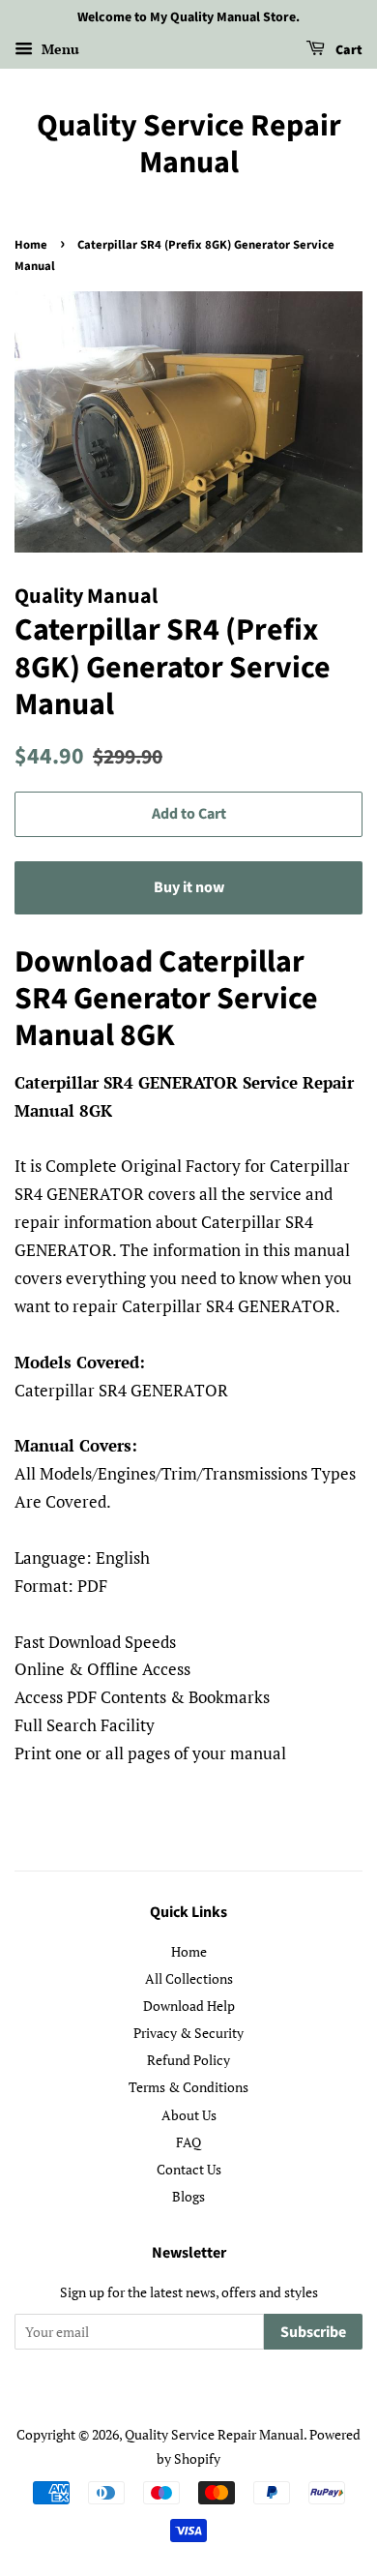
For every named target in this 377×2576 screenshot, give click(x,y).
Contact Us (189, 2169)
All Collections (189, 1978)
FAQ (188, 2142)
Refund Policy (188, 2060)
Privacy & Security (188, 2033)
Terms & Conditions (188, 2087)
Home (31, 245)
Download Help (189, 2006)
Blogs (188, 2196)
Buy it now (189, 887)
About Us (189, 2115)
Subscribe (313, 2332)
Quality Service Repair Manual (189, 145)
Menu (58, 49)
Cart (348, 50)
